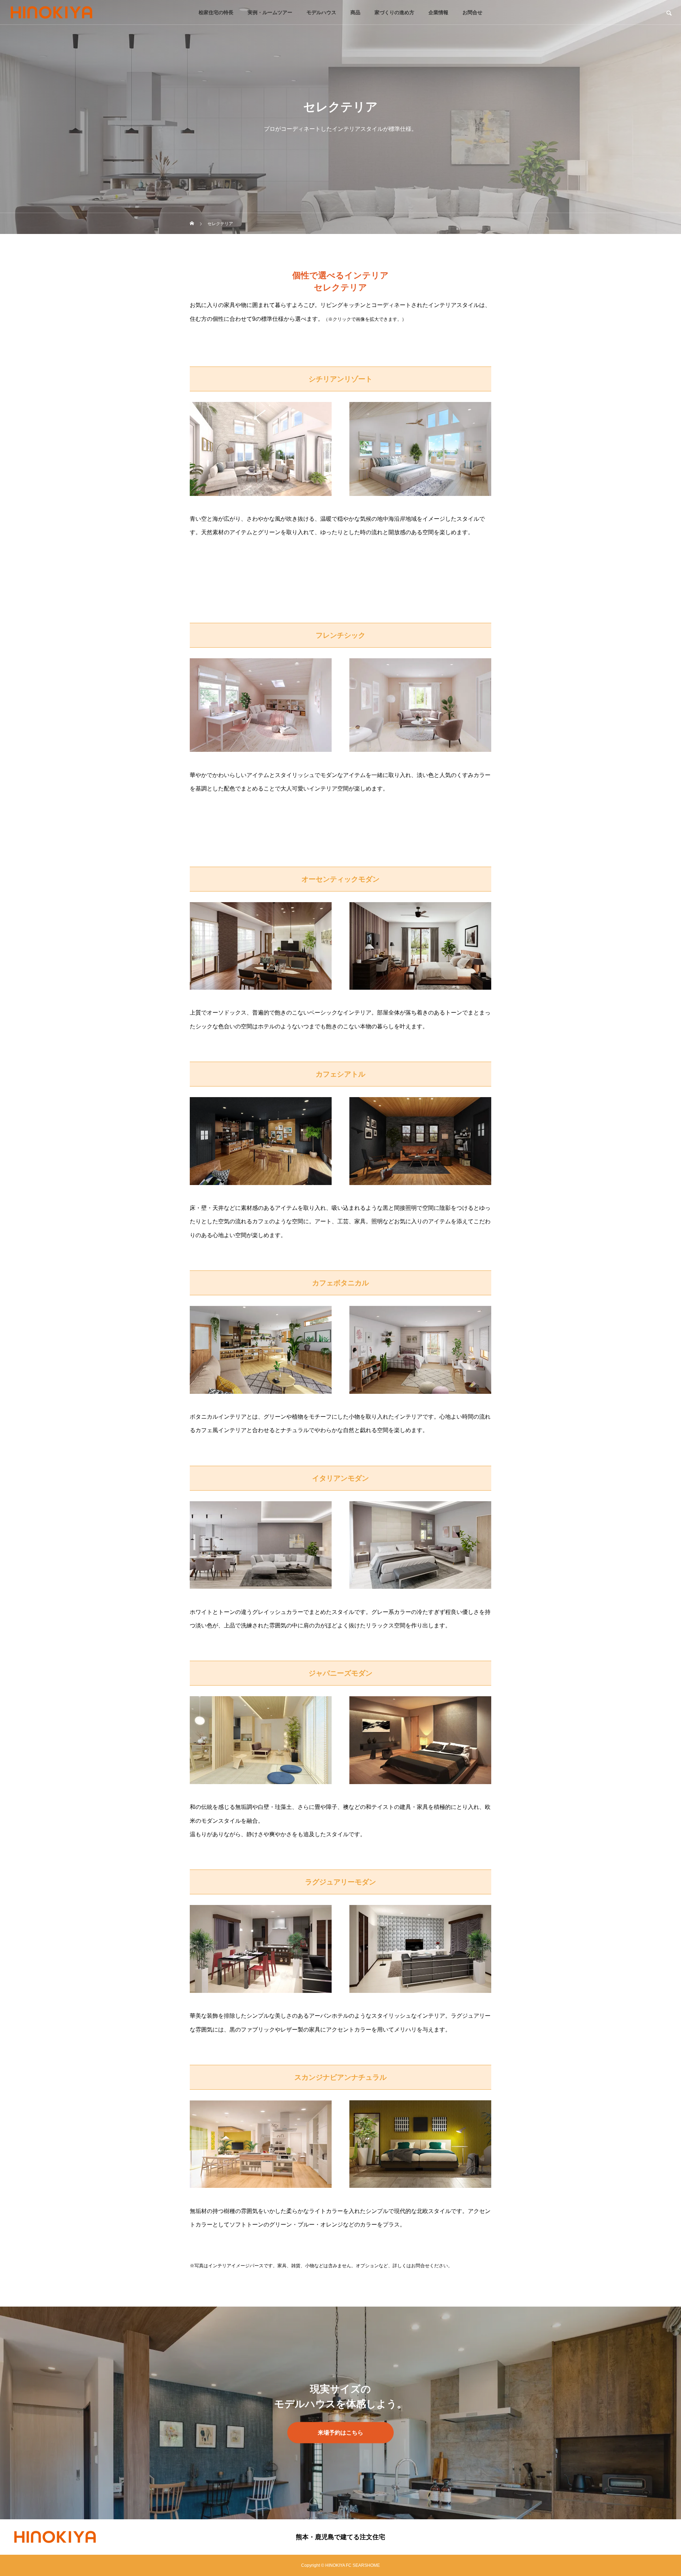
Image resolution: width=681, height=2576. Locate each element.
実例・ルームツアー (270, 12)
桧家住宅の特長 (216, 12)
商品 (355, 12)
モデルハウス (321, 12)
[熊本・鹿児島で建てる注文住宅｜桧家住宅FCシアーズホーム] (51, 12)
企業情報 (438, 12)
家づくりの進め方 (394, 12)
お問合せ (472, 12)
